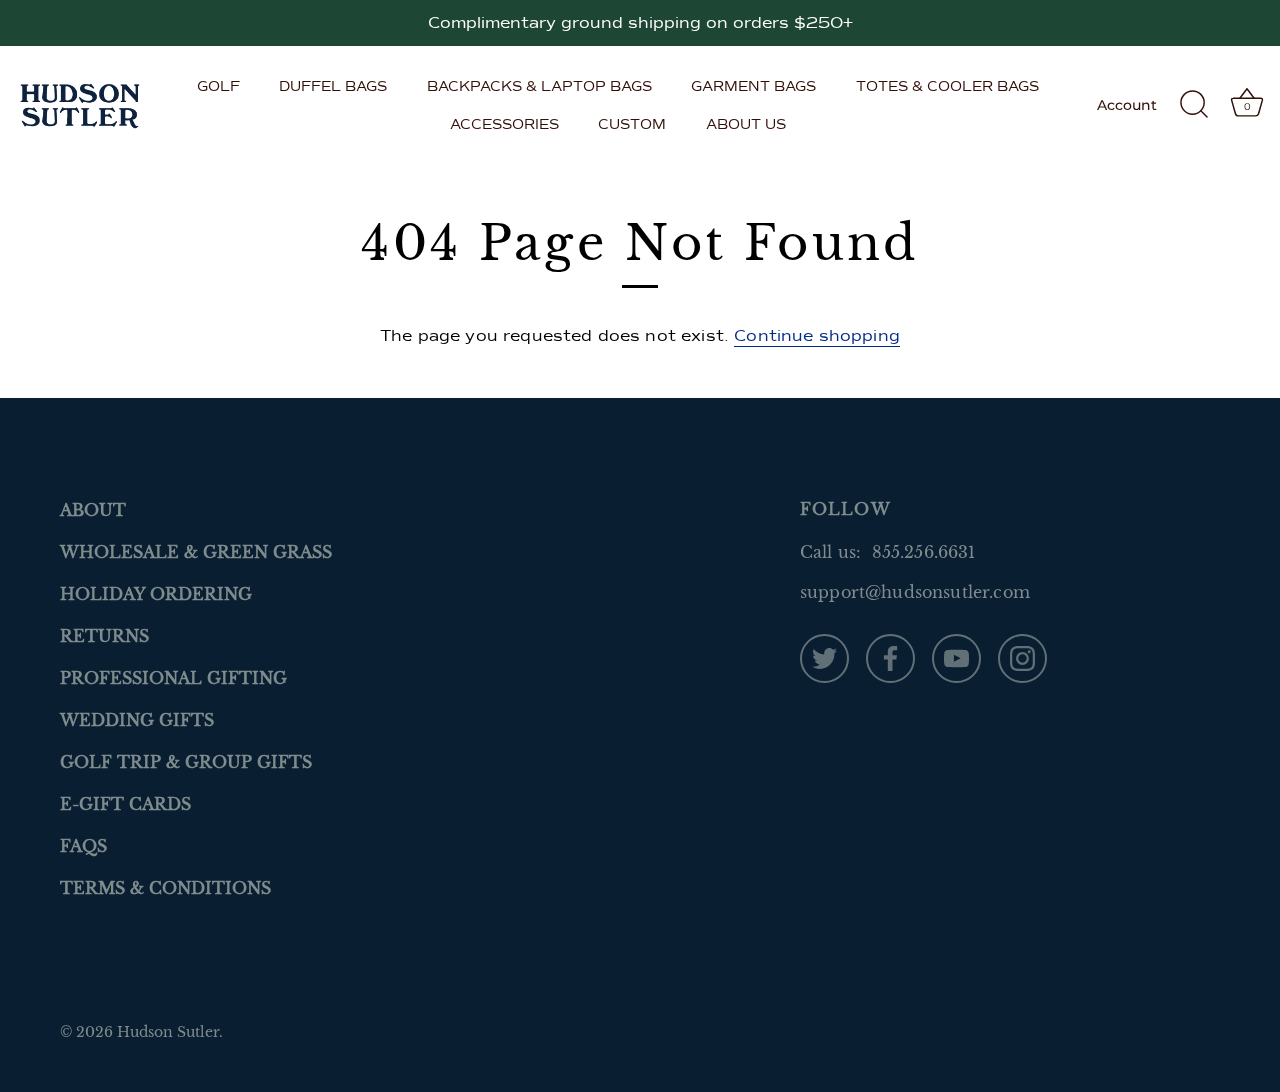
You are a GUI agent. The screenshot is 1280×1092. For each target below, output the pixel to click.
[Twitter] (824, 657)
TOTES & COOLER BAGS (947, 86)
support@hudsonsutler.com (915, 592)
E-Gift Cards (125, 804)
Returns (104, 636)
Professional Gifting (173, 678)
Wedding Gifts (137, 720)
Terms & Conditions (165, 888)
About (93, 510)
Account (1127, 105)
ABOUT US (746, 124)
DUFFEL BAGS (333, 86)
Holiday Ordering (156, 594)
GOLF (218, 86)
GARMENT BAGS (753, 86)
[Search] (1194, 105)
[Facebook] (890, 657)
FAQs (83, 846)
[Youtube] (956, 657)
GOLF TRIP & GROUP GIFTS (186, 762)
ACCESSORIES (504, 124)
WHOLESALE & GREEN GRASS (196, 552)
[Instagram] (1022, 657)
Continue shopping (817, 336)
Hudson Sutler (168, 1032)
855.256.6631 (924, 552)
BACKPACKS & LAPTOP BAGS (539, 86)
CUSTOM (632, 124)
